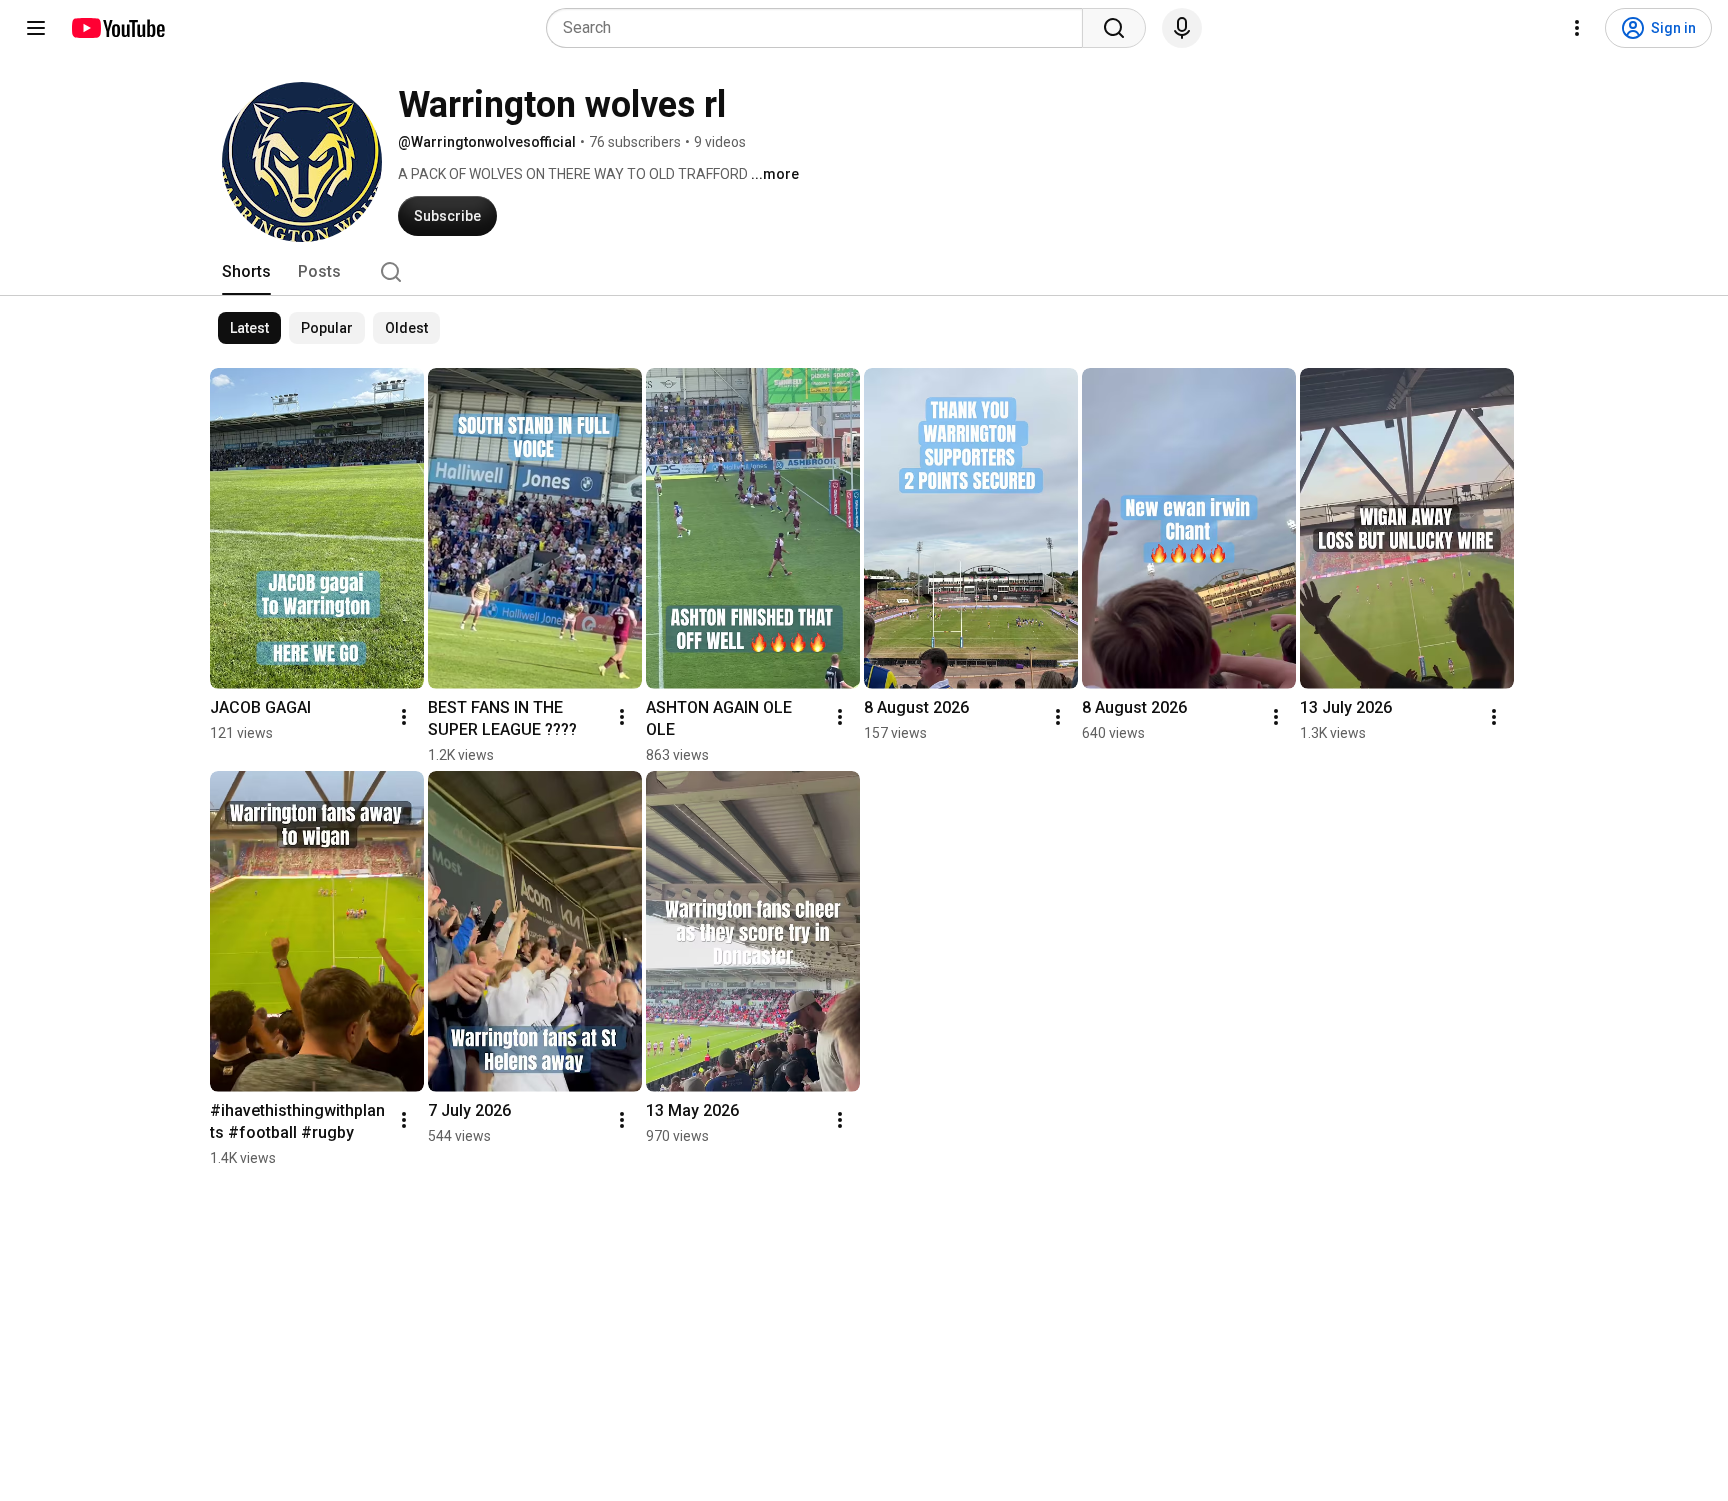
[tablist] (864, 272)
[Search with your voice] (1182, 28)
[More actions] (404, 717)
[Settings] (1577, 28)
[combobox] (820, 28)
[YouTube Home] (117, 28)
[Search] (1114, 28)
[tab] (246, 272)
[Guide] (36, 28)
